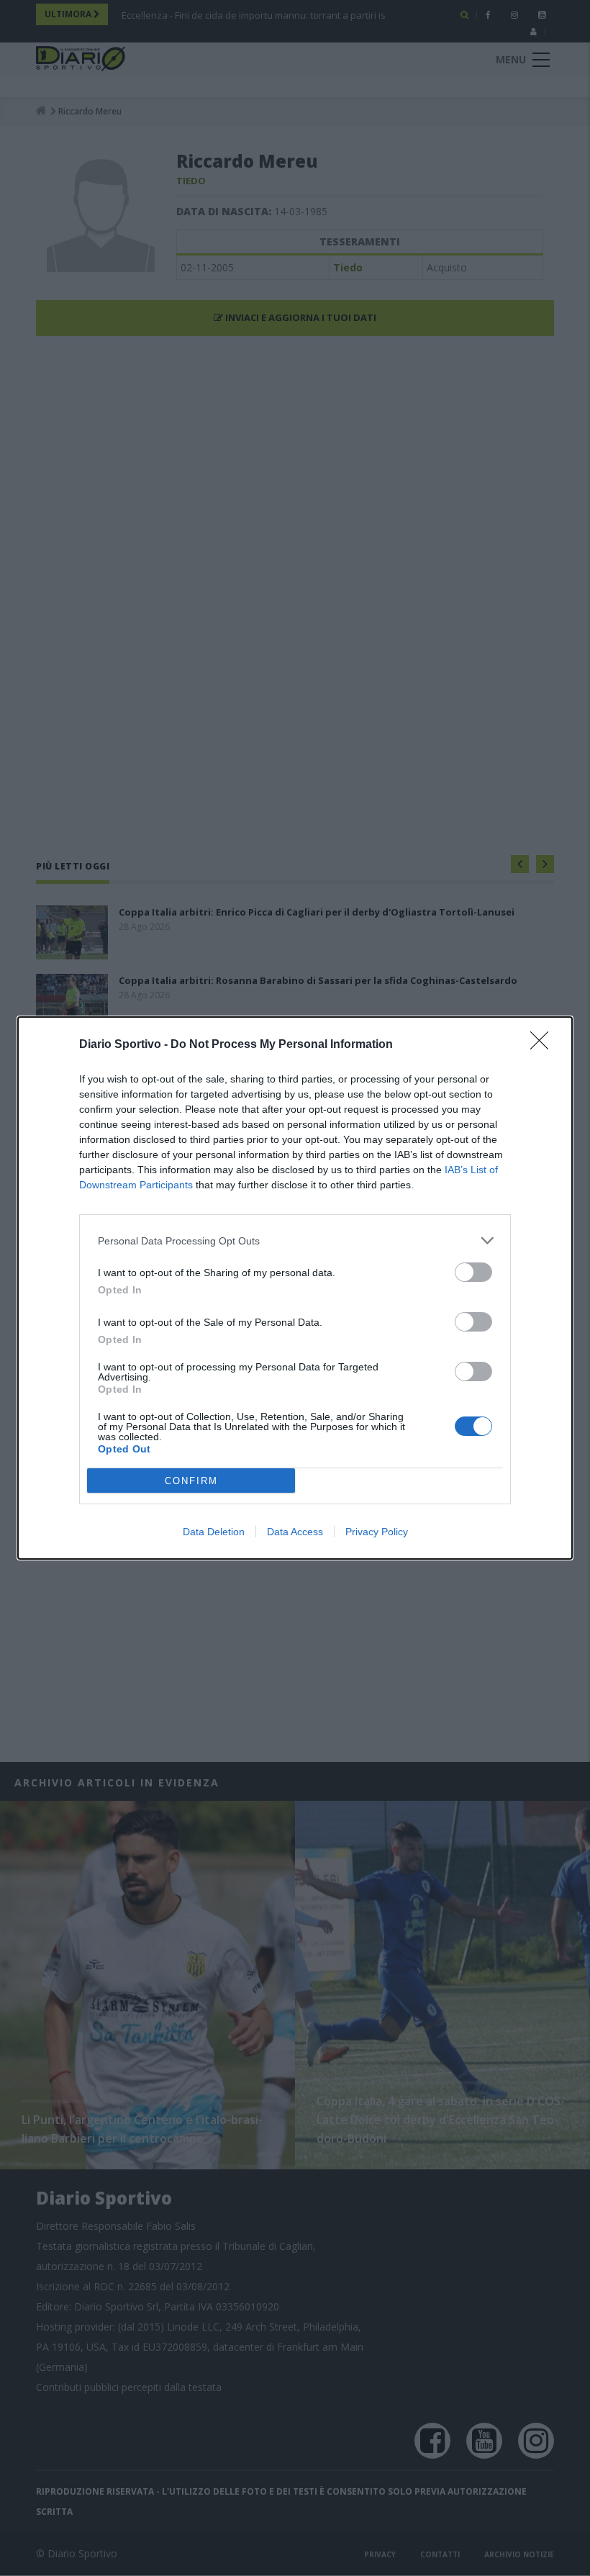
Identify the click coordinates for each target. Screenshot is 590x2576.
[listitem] (295, 1240)
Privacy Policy (377, 1532)
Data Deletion (214, 1532)
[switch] (473, 1272)
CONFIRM (191, 1481)
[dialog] (295, 1288)
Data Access (295, 1532)
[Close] (544, 1045)
